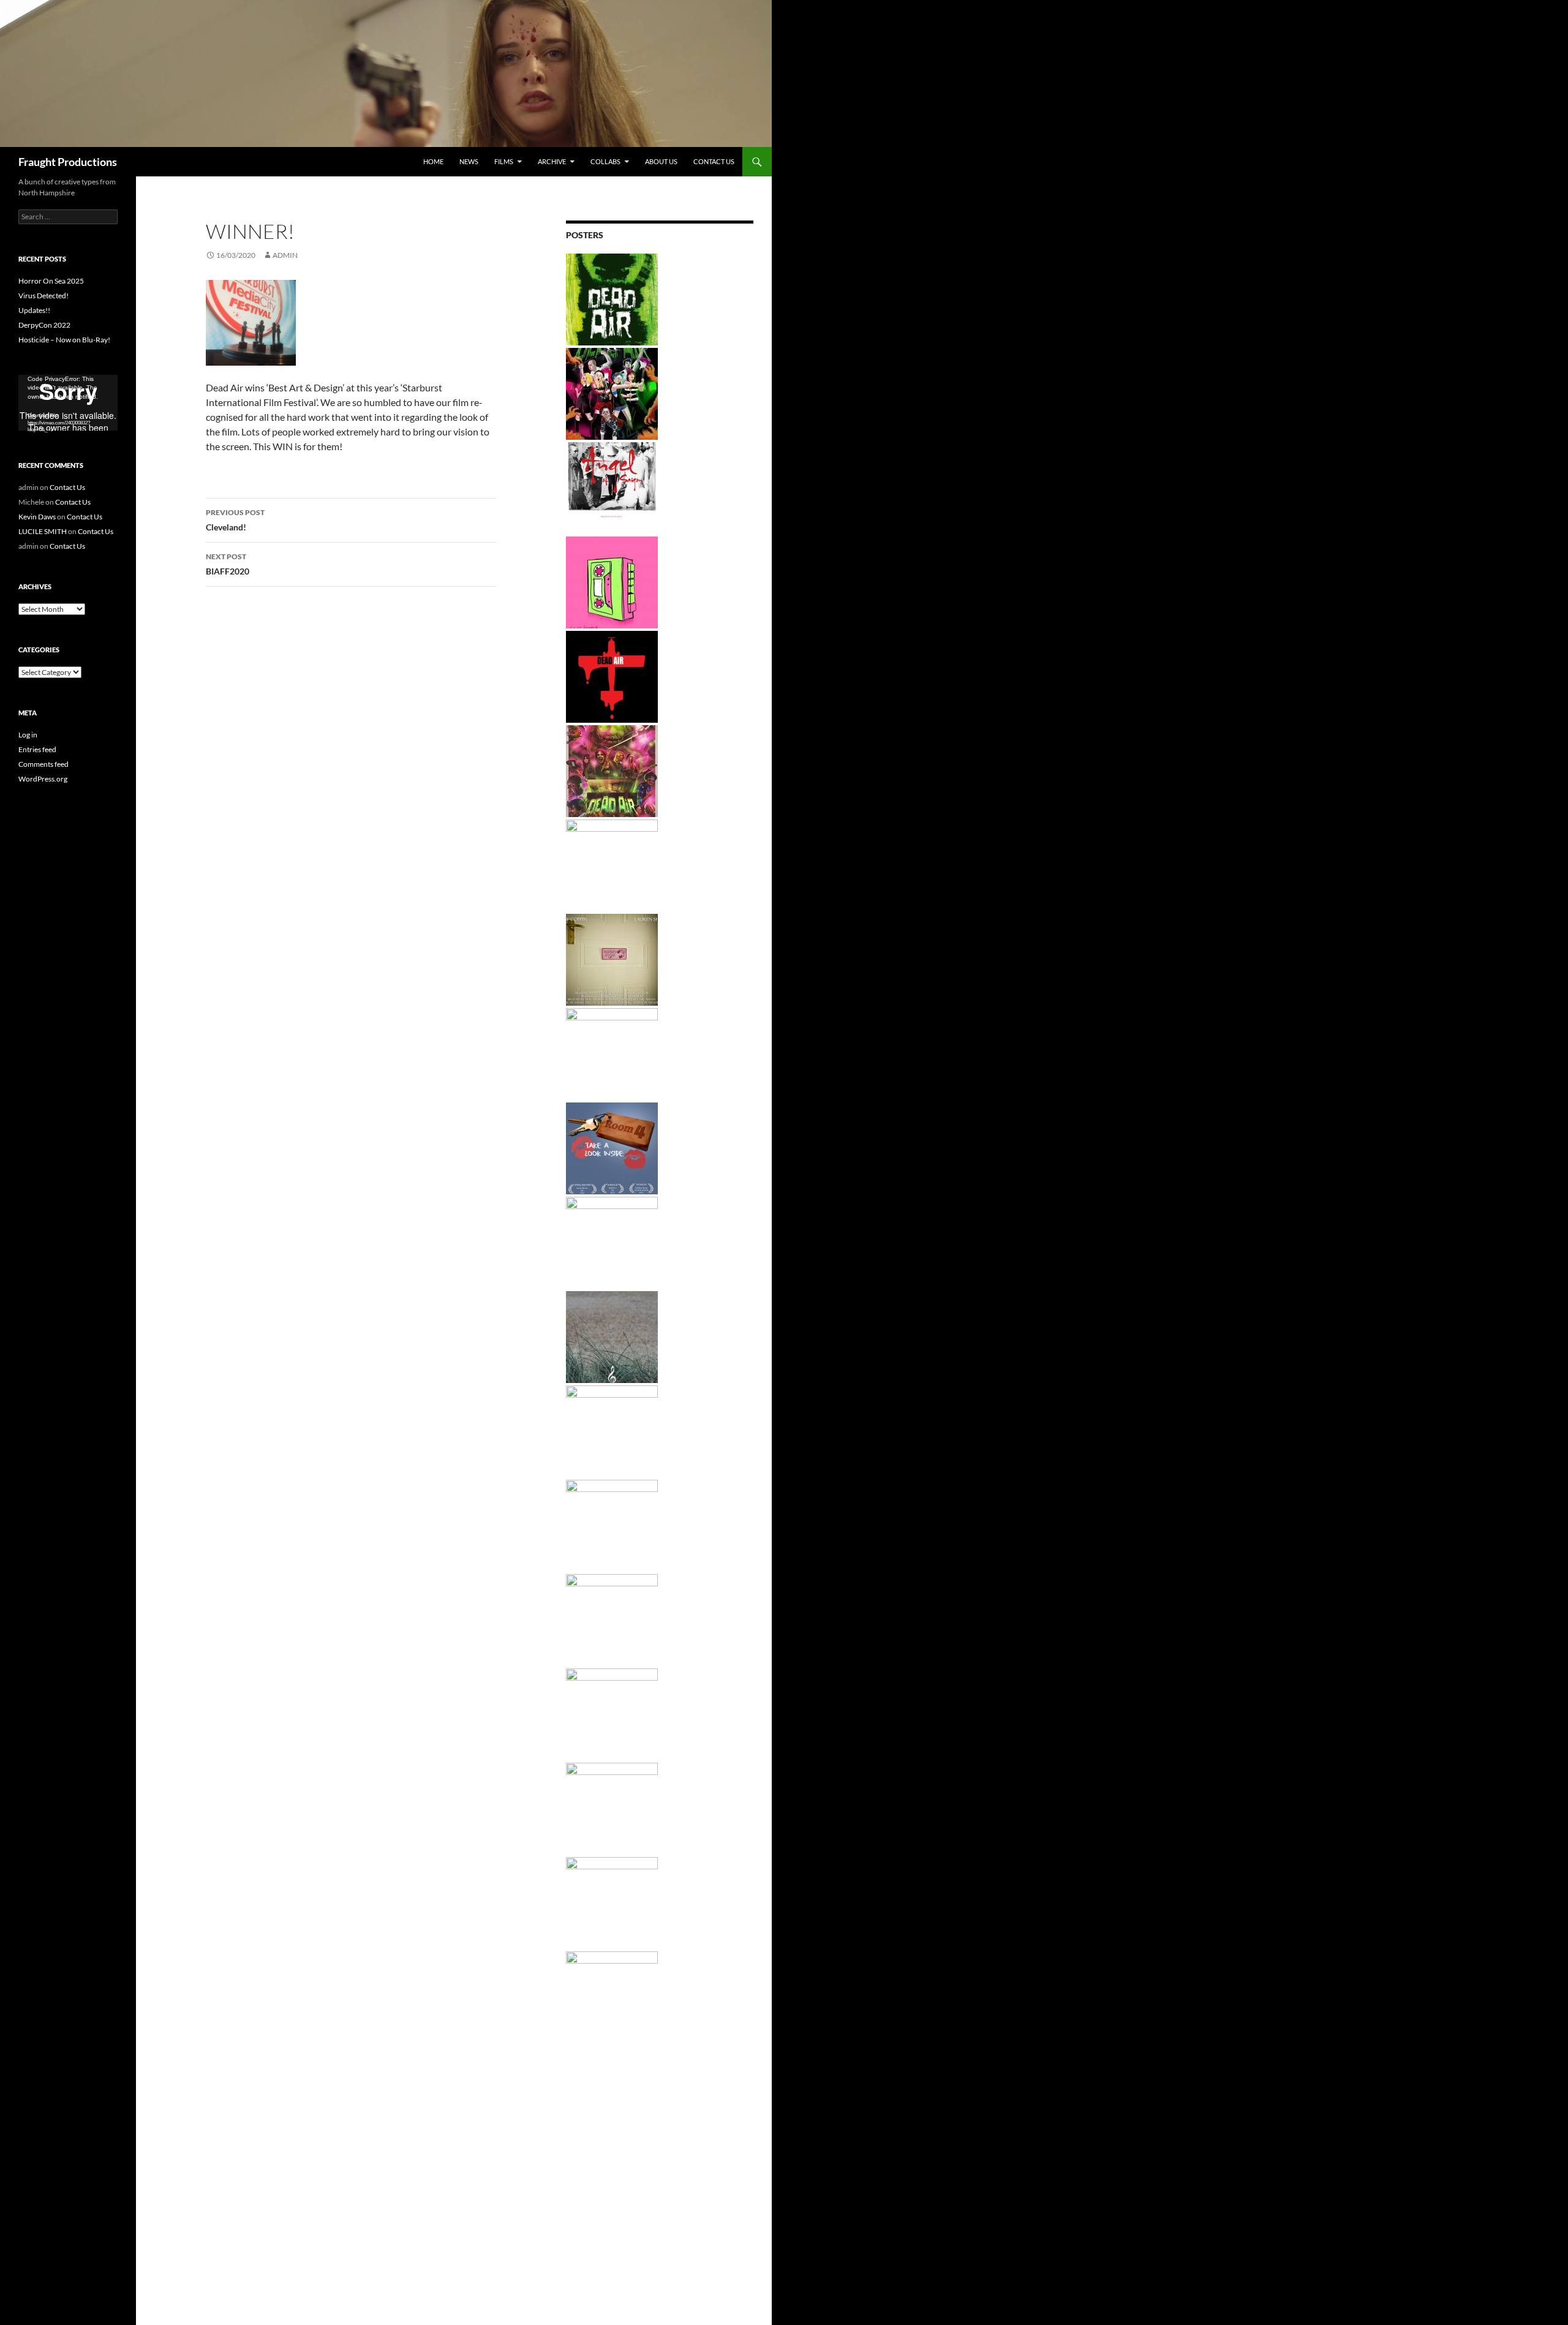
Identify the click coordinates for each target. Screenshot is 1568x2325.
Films (504, 161)
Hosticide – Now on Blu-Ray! (64, 340)
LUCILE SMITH (43, 531)
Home (433, 161)
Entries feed (37, 749)
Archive (552, 161)
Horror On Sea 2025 (51, 281)
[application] (68, 403)
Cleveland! (235, 520)
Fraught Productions (68, 162)
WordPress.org (43, 779)
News (469, 161)
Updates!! (34, 310)
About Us (661, 161)
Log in (28, 735)
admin (285, 255)
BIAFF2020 (228, 564)
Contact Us (714, 161)
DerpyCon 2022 (44, 325)
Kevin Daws (37, 517)
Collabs (605, 161)
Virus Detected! (43, 296)
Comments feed (43, 764)
